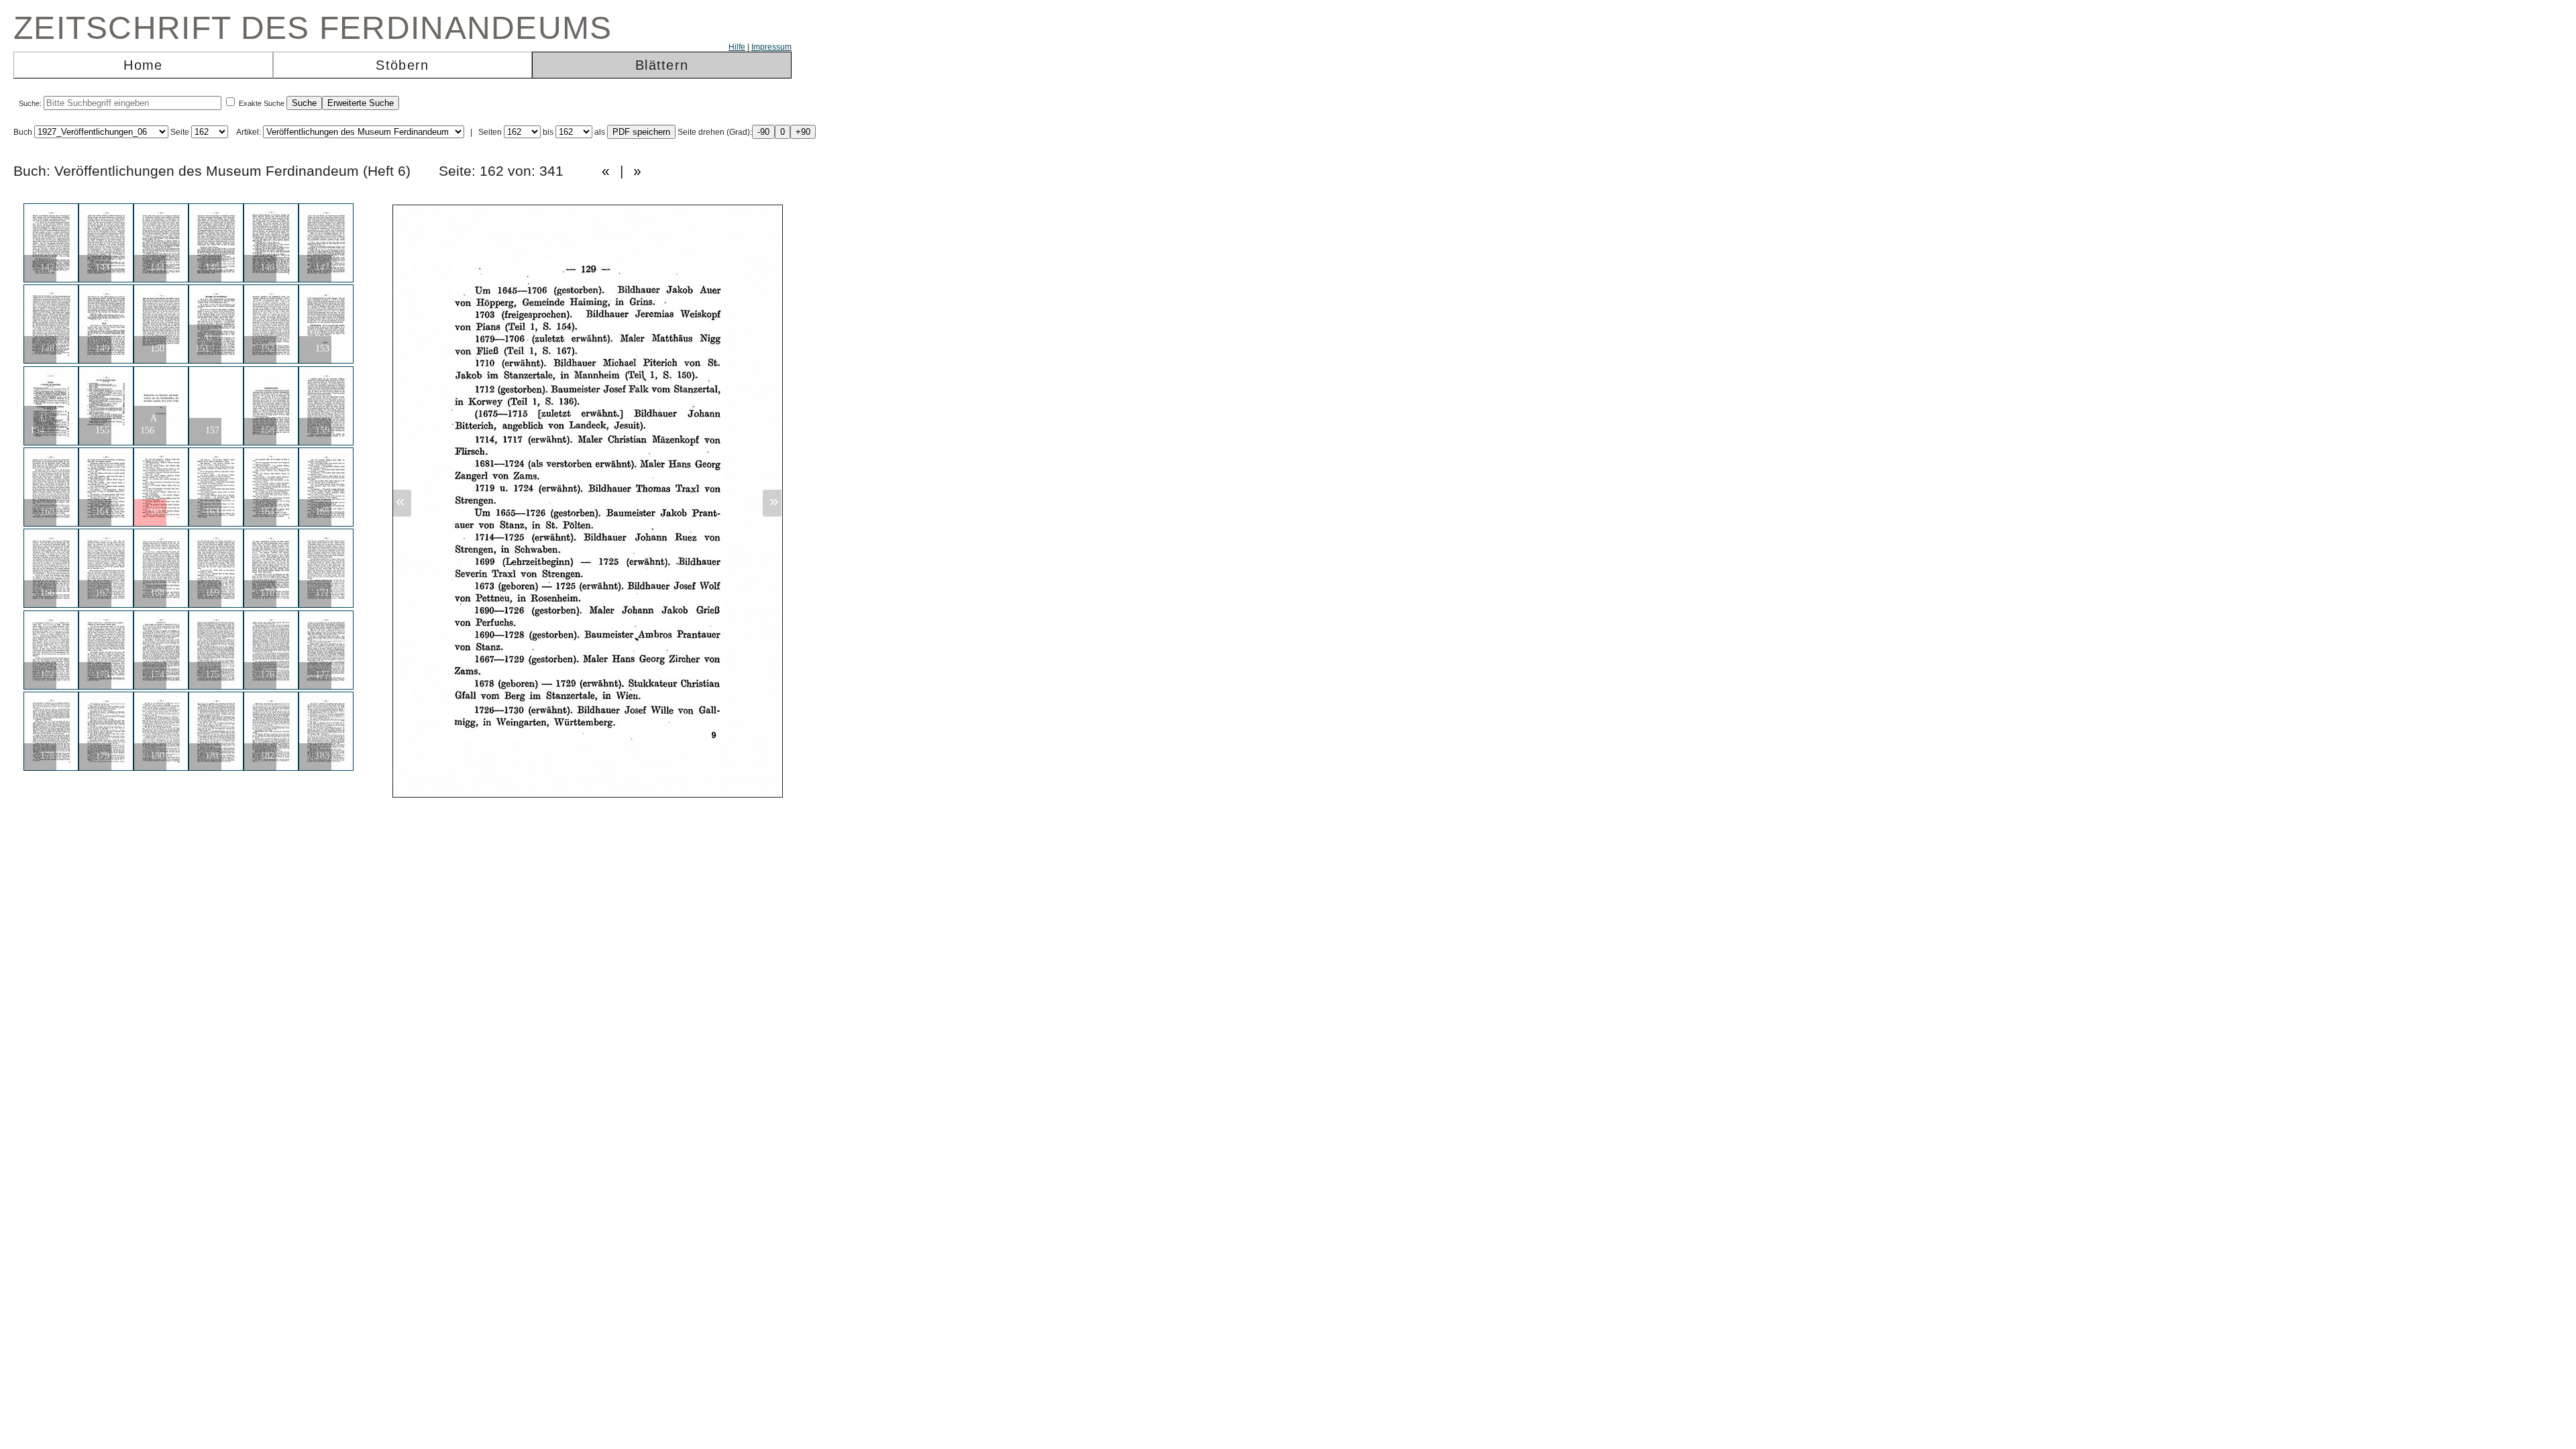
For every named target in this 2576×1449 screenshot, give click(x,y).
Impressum (771, 47)
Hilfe (737, 47)
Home (143, 65)
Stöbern (402, 65)
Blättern (662, 65)
